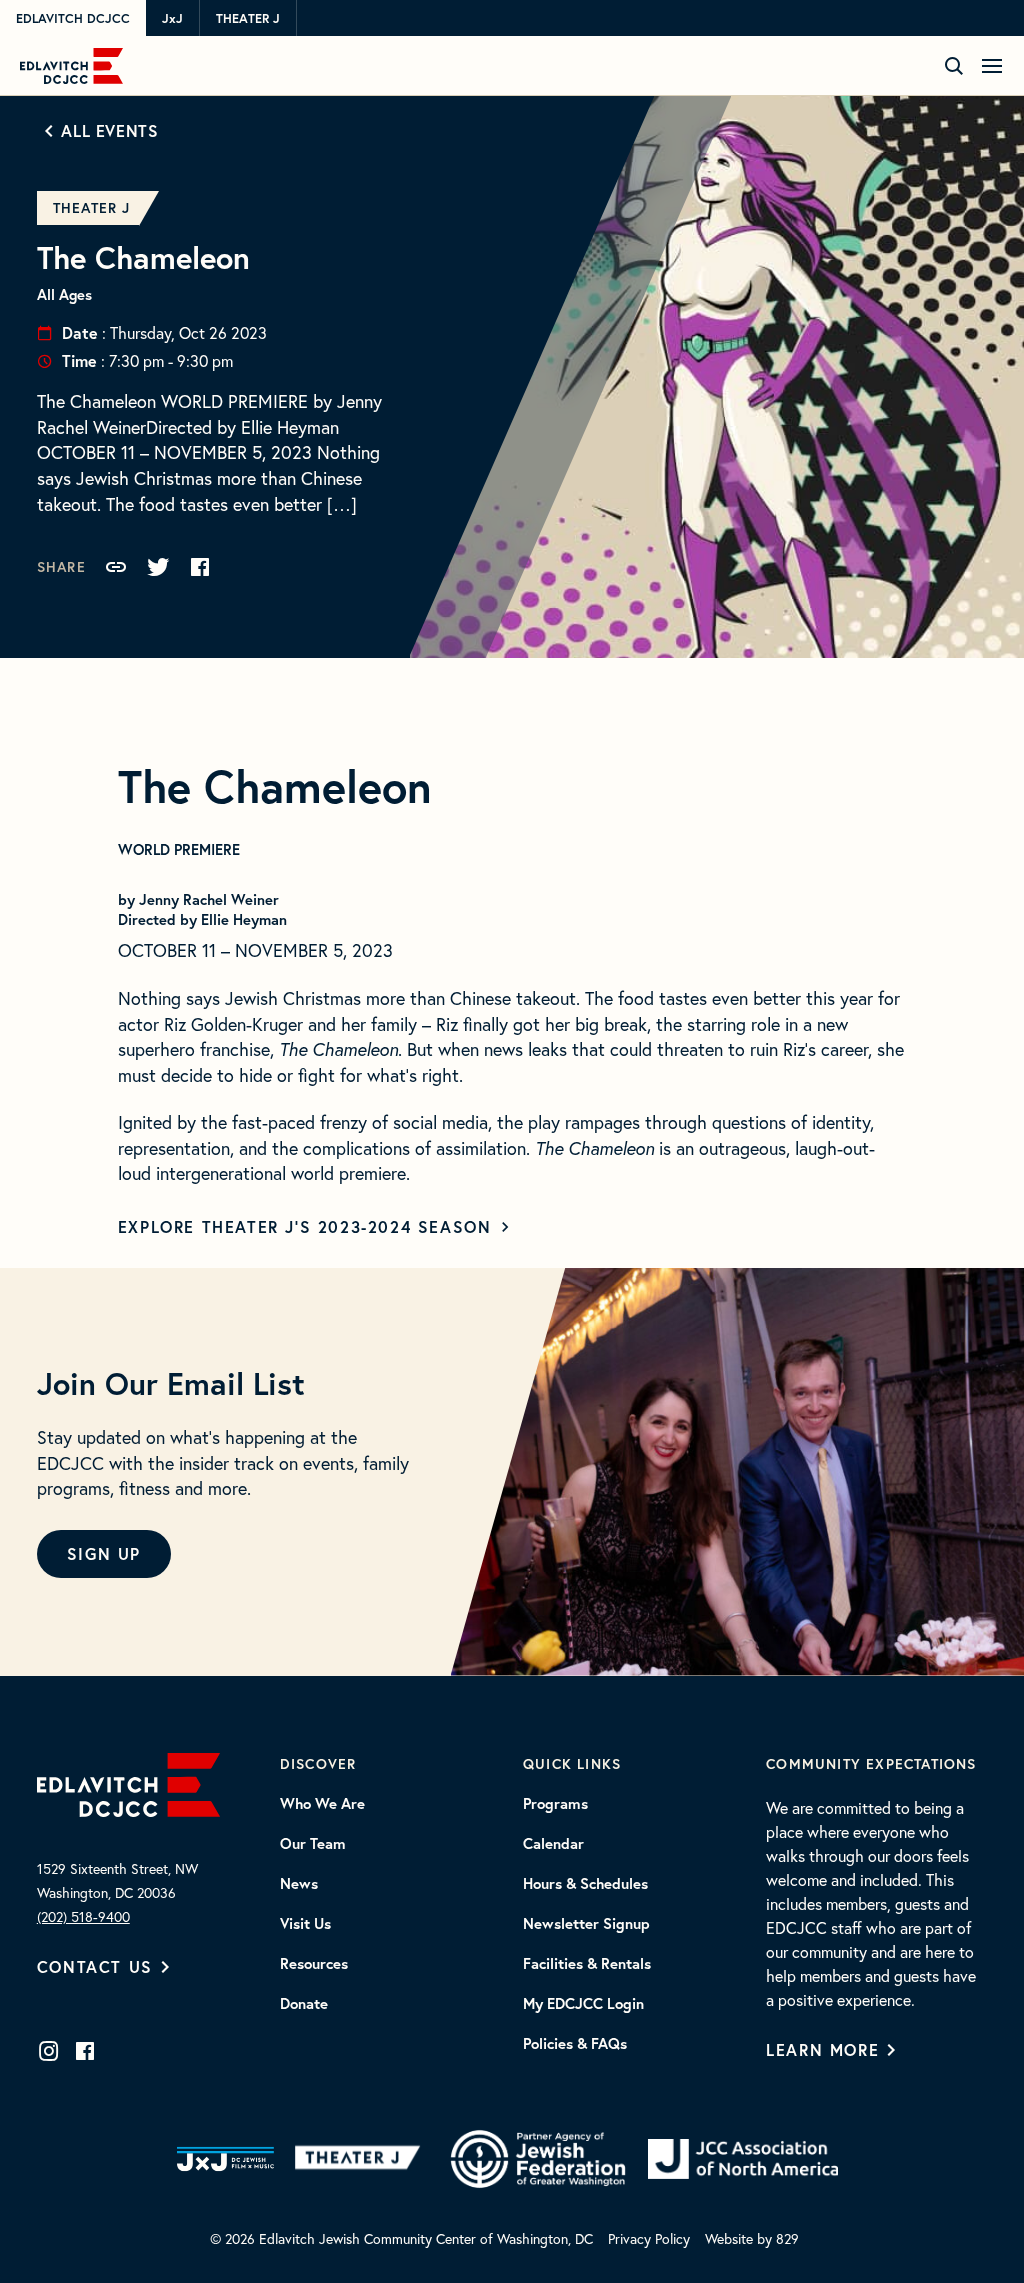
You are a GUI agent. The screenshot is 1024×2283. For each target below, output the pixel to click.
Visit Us (305, 1924)
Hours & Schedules (585, 1884)
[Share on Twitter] (158, 567)
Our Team (313, 1844)
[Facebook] (85, 2051)
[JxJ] (225, 2159)
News (299, 1884)
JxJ (172, 18)
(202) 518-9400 (83, 1916)
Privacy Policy (649, 2238)
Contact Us (95, 1966)
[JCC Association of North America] (743, 2159)
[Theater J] (361, 2159)
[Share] (116, 567)
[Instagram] (49, 2051)
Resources (314, 1964)
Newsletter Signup (586, 1924)
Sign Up (104, 1553)
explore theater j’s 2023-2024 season (305, 1226)
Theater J (248, 18)
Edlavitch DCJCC (73, 18)
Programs (555, 1804)
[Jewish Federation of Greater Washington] (538, 2159)
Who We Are (322, 1804)
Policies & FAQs (575, 2044)
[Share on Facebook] (200, 567)
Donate (304, 2004)
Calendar (553, 1844)
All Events (109, 130)
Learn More (822, 2049)
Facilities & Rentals (587, 1964)
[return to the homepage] (128, 1782)
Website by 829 (752, 2238)
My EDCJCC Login (583, 2004)
